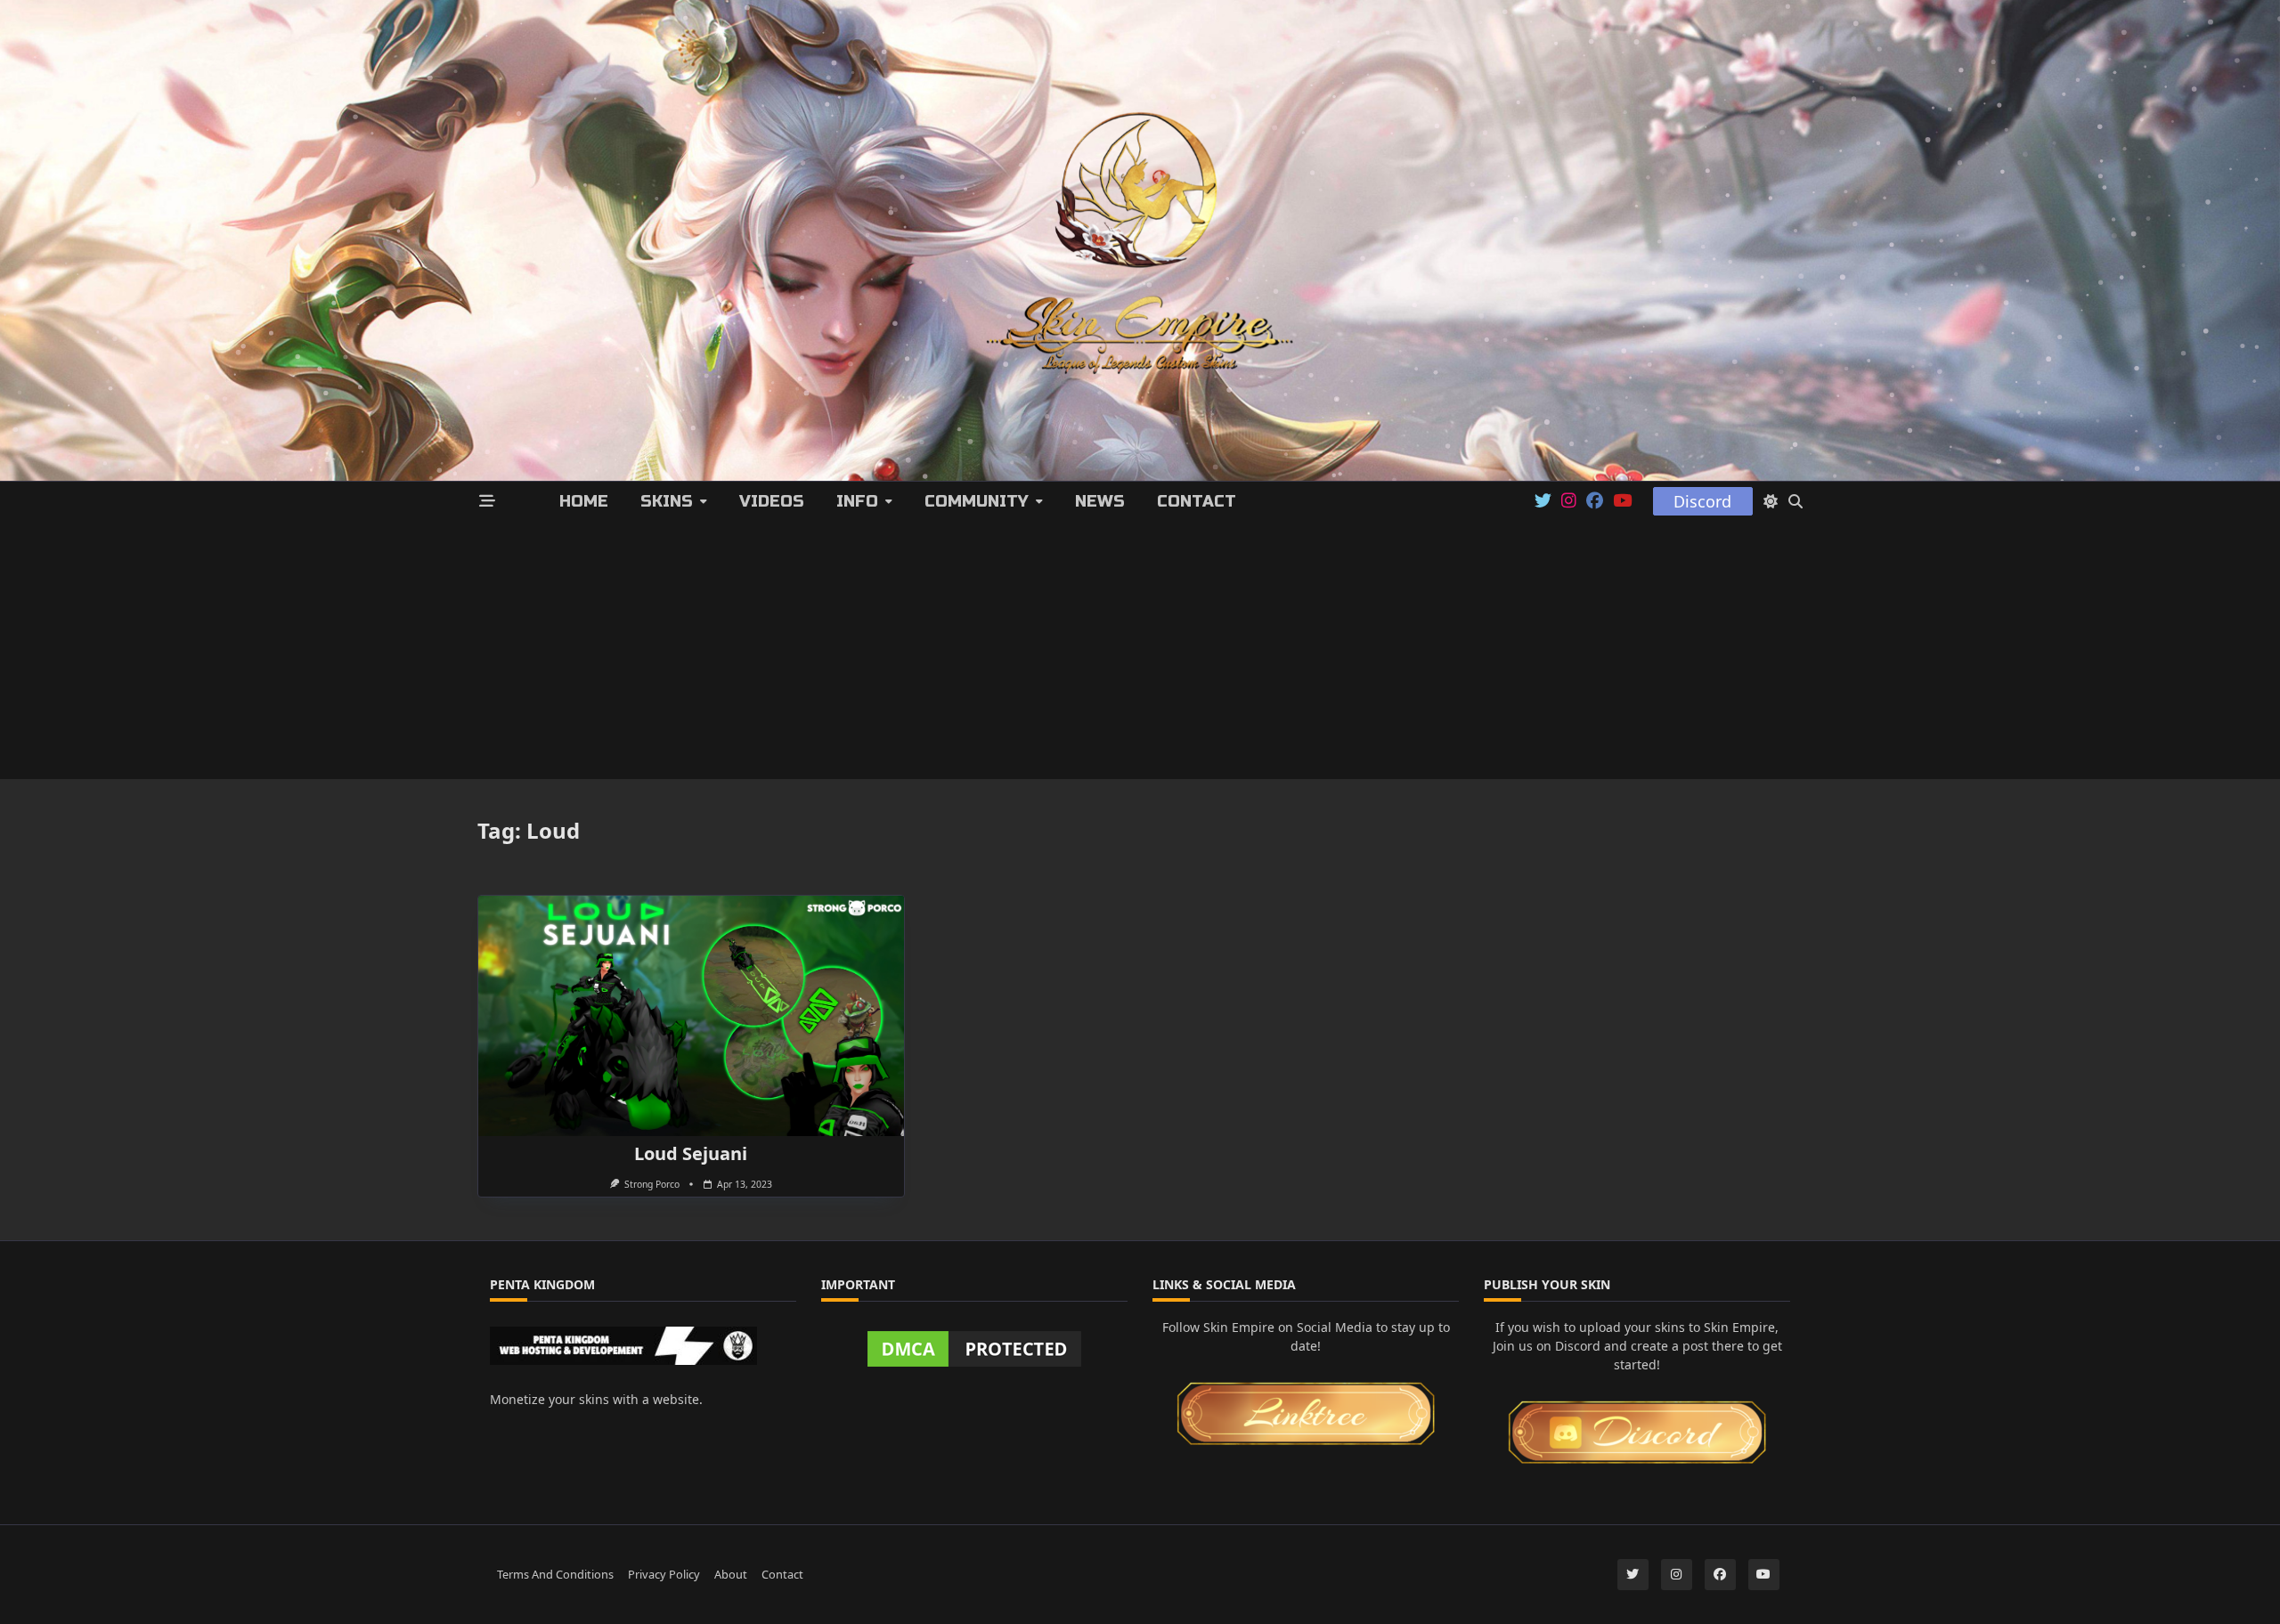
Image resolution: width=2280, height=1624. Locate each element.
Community (977, 501)
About (731, 1574)
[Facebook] (1595, 501)
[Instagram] (1569, 501)
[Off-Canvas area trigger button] (488, 502)
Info (857, 501)
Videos (772, 501)
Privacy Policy (664, 1574)
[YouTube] (1622, 501)
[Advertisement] (1140, 654)
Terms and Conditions (555, 1574)
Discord (1702, 501)
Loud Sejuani (691, 1153)
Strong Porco (652, 1184)
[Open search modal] (1795, 501)
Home (584, 501)
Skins (667, 501)
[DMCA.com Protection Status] (974, 1349)
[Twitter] (1543, 501)
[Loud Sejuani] (691, 1016)
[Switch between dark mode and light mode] (1771, 501)
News (1100, 501)
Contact (1197, 501)
